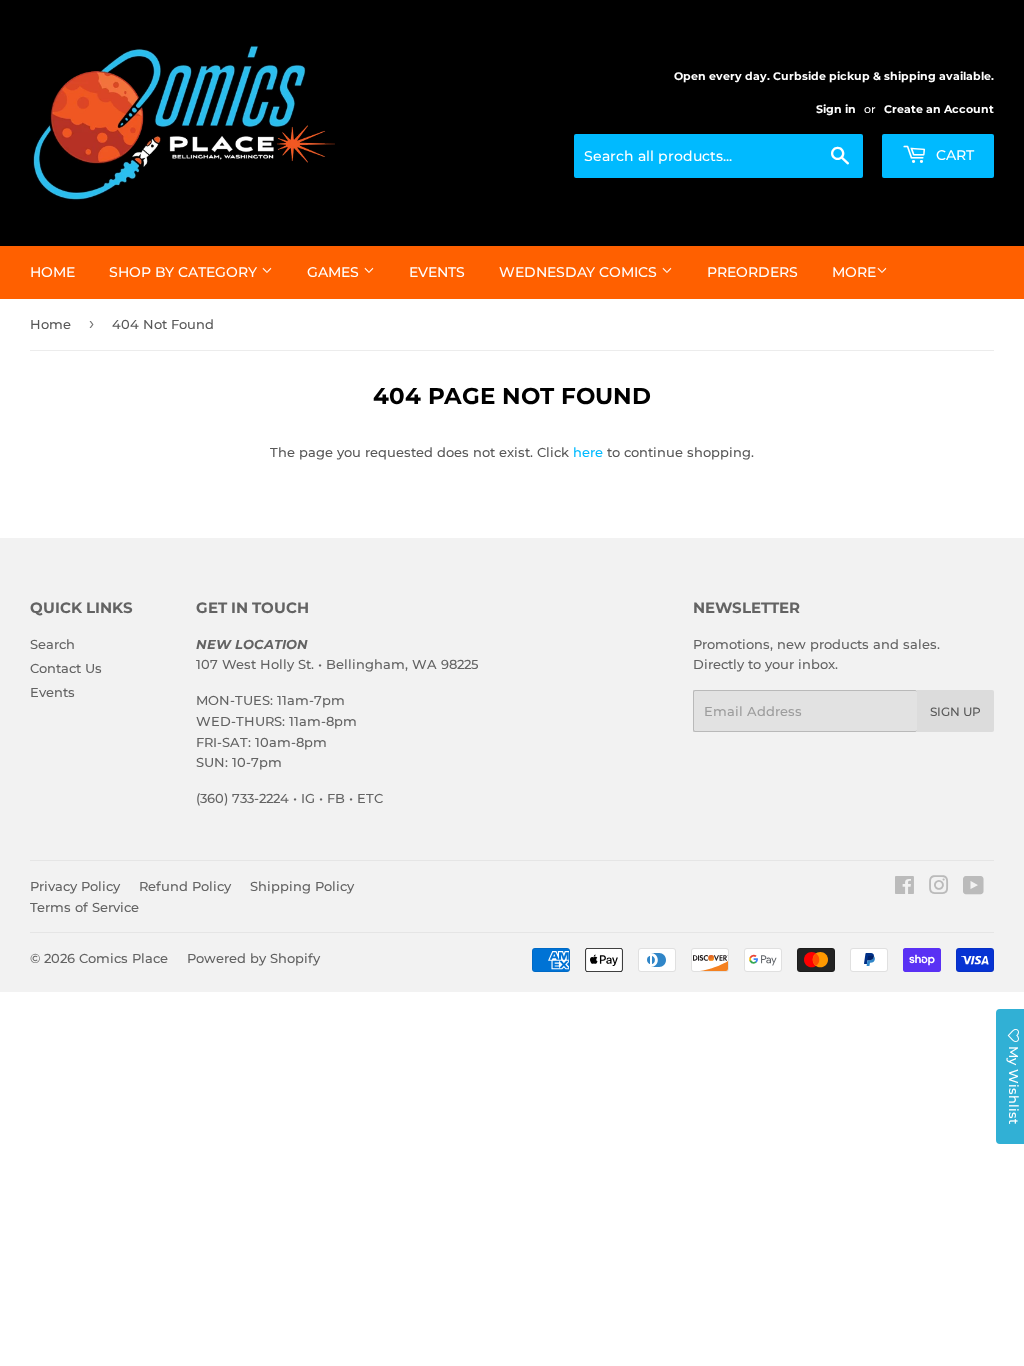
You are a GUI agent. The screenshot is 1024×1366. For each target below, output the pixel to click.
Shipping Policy (302, 886)
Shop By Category (185, 272)
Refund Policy (185, 886)
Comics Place (123, 958)
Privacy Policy (75, 886)
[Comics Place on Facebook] (904, 888)
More (854, 272)
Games (335, 272)
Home (52, 272)
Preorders (752, 272)
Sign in (836, 109)
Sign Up (955, 711)
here (588, 452)
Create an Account (939, 109)
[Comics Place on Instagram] (939, 888)
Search (52, 644)
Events (437, 272)
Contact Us (66, 668)
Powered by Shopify (253, 958)
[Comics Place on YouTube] (973, 888)
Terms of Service (84, 907)
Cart (953, 155)
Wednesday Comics (580, 272)
